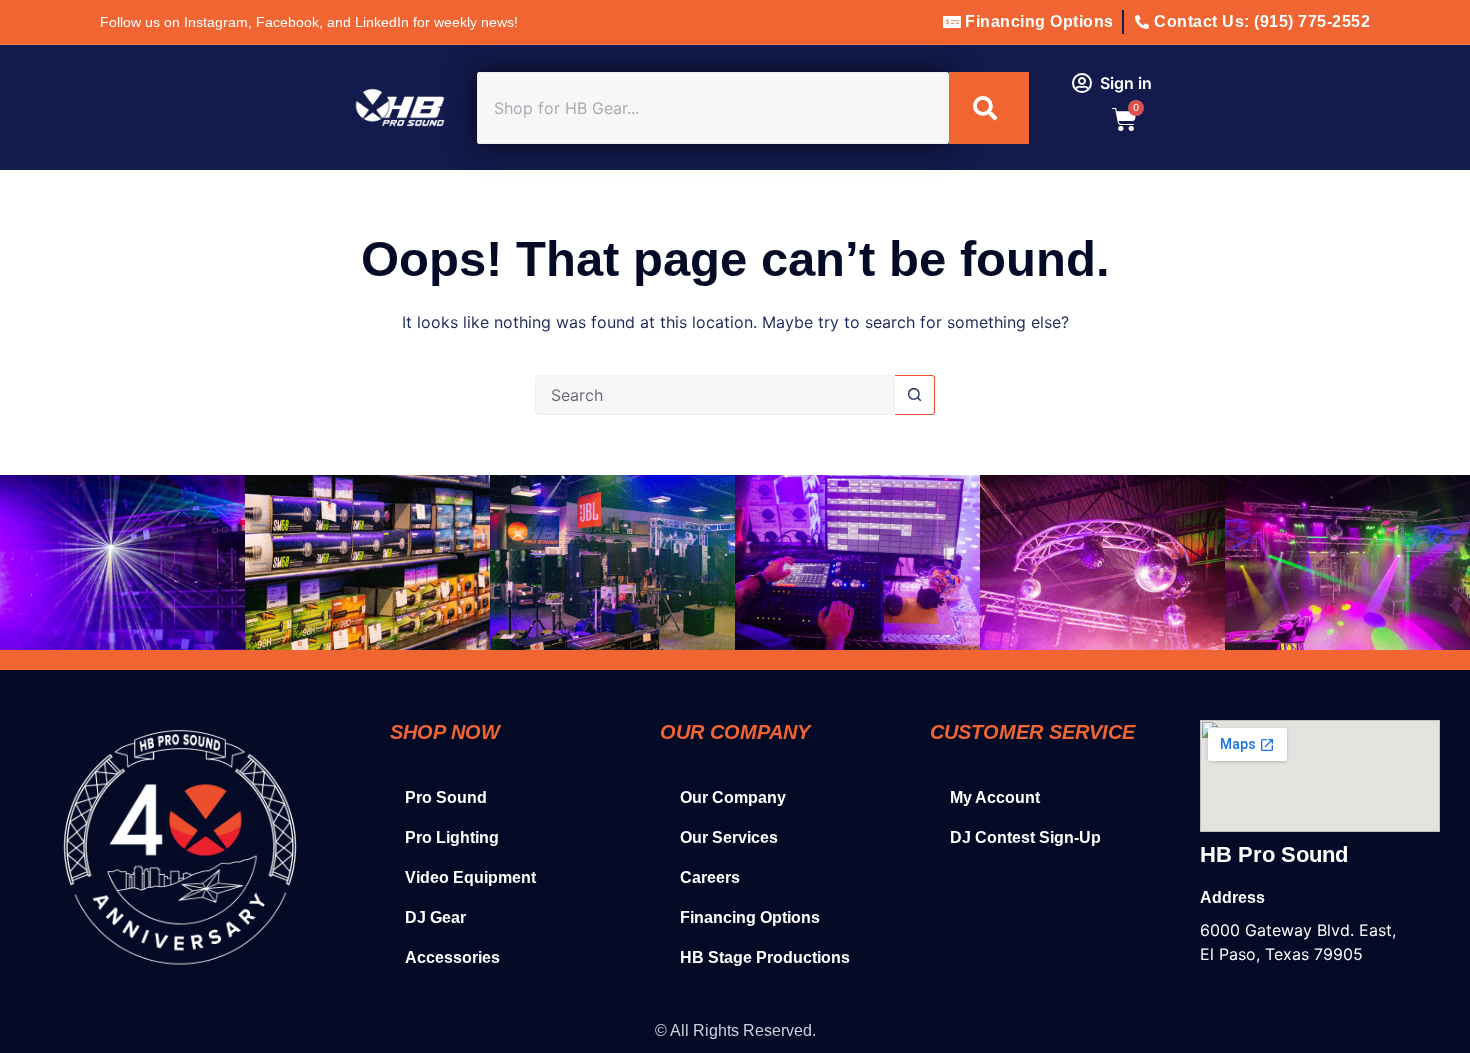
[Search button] (915, 395)
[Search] (989, 108)
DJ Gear (435, 917)
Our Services (729, 837)
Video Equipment (470, 877)
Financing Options (750, 917)
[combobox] (713, 108)
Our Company (733, 797)
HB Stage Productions (765, 957)
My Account (995, 797)
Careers (710, 877)
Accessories (452, 957)
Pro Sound (446, 797)
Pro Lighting (452, 837)
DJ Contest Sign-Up (1025, 837)
